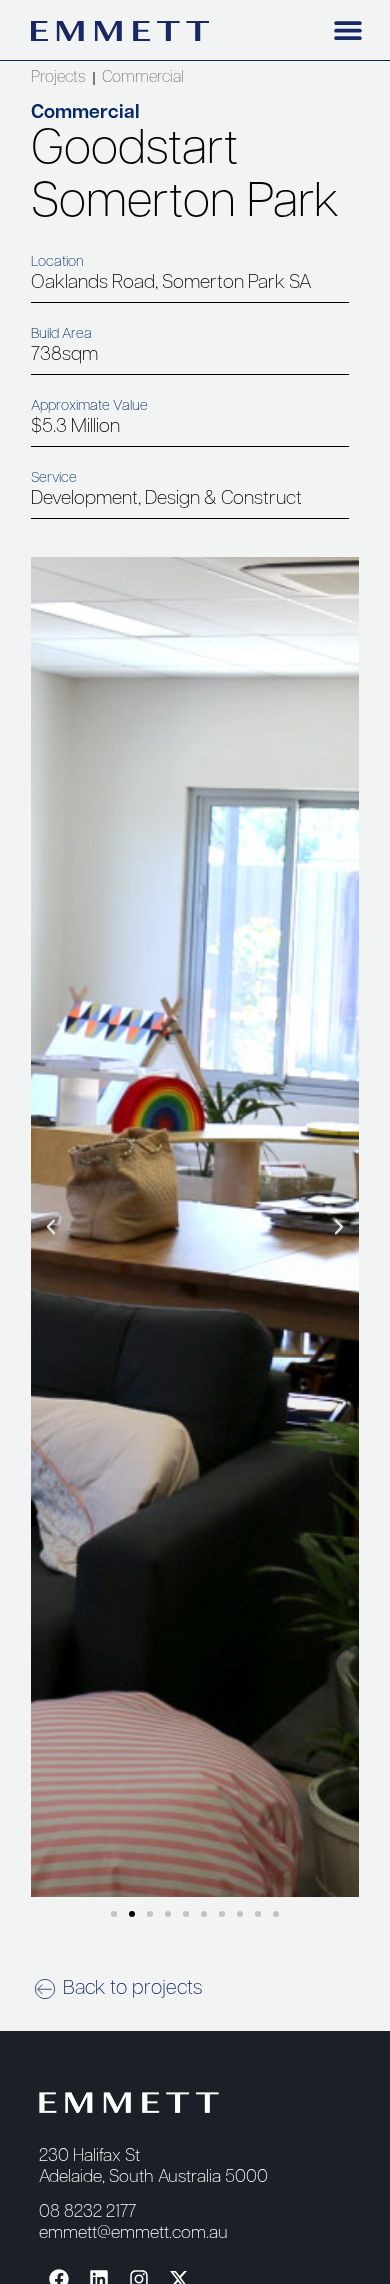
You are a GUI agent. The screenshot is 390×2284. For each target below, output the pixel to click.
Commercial (143, 78)
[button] (348, 29)
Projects (58, 78)
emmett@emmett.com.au (133, 2233)
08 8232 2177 (87, 2212)
